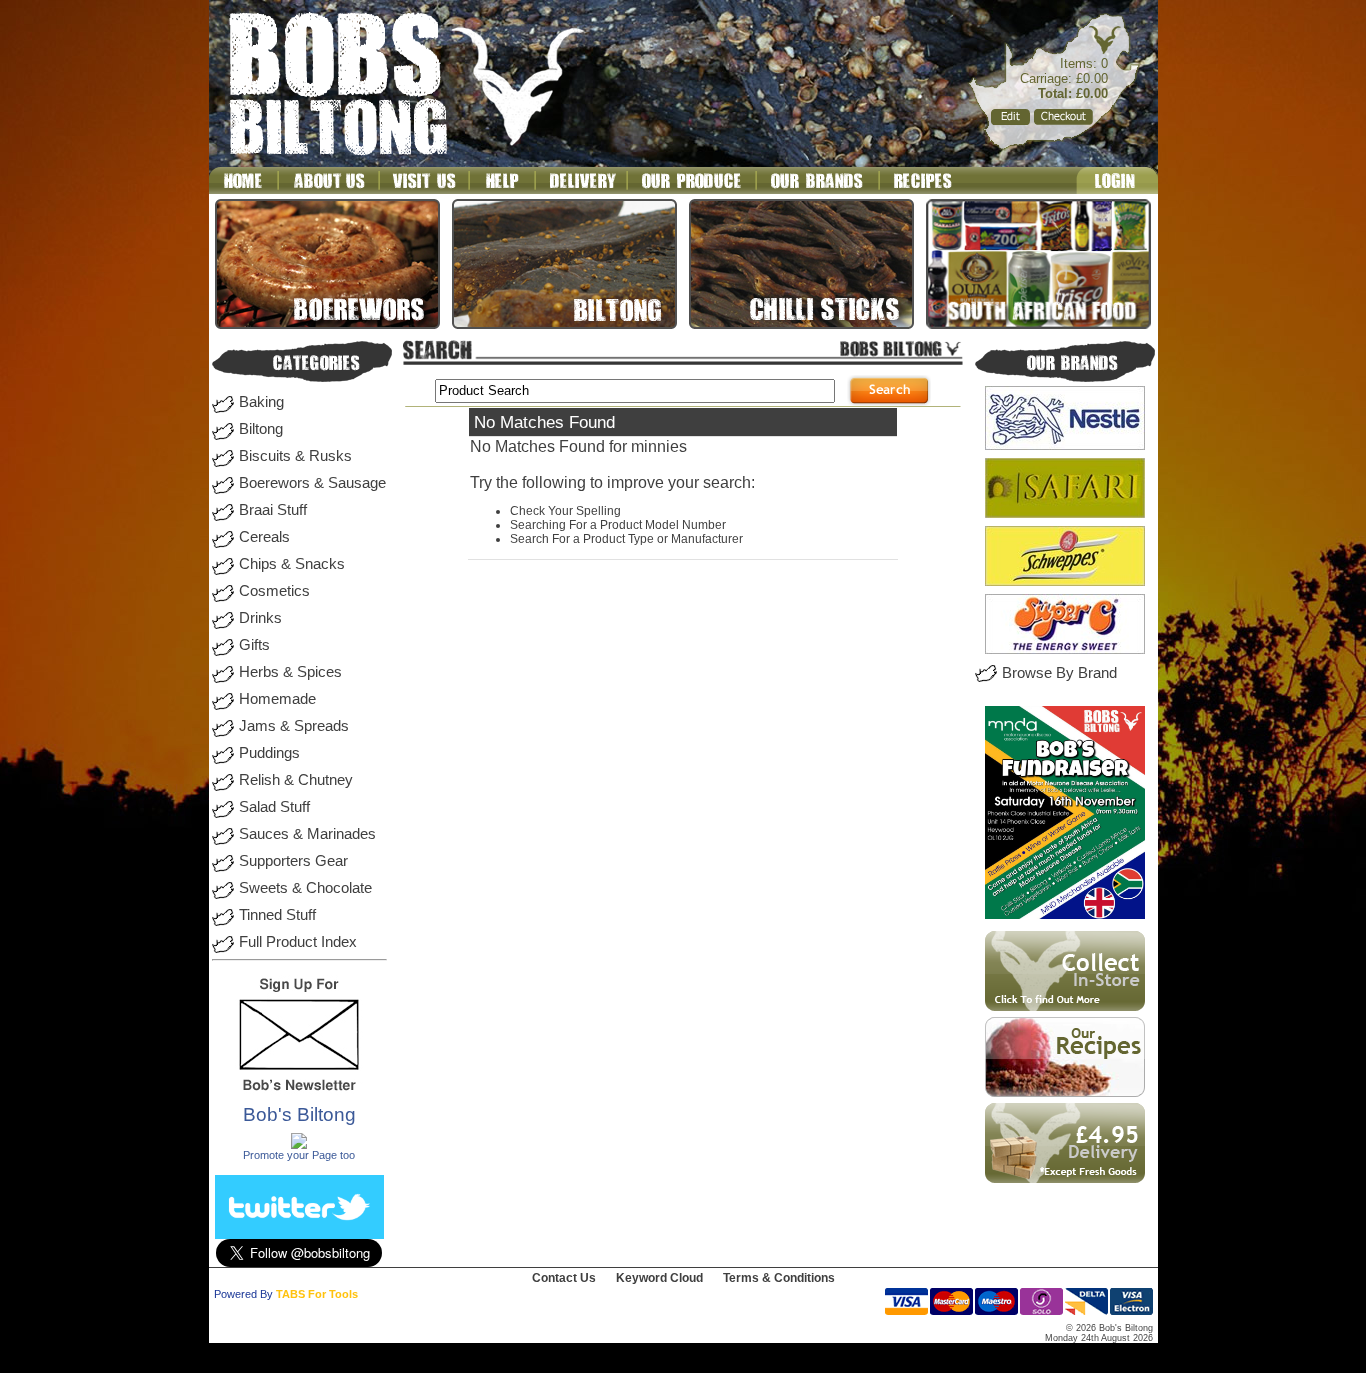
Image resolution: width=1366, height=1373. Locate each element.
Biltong (261, 429)
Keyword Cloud (659, 1278)
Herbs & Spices (290, 672)
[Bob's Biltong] (299, 1145)
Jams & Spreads (294, 726)
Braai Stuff (273, 510)
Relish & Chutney (296, 780)
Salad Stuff (274, 807)
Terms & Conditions (779, 1278)
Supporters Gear (293, 861)
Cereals (264, 537)
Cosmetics (274, 591)
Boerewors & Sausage (312, 483)
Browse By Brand (1059, 673)
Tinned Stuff (277, 915)
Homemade (277, 699)
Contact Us (564, 1278)
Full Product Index (298, 942)
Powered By (243, 1294)
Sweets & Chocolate (305, 888)
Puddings (269, 753)
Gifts (254, 645)
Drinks (260, 618)
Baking (261, 402)
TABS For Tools (317, 1294)
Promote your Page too (299, 1155)
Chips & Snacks (292, 564)
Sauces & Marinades (307, 834)
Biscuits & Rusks (295, 456)
